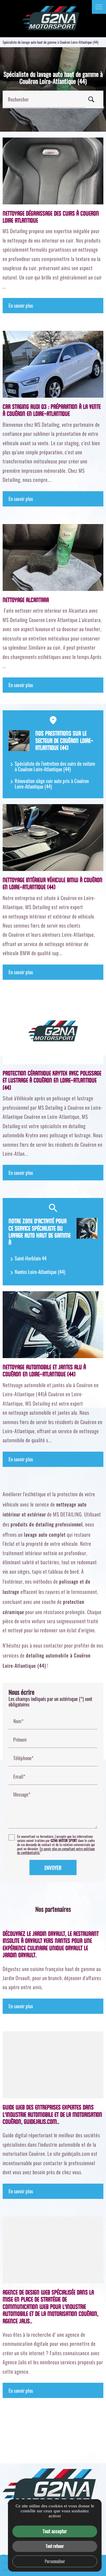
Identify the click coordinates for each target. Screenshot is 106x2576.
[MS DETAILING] (53, 19)
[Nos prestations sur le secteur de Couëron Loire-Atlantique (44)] (19, 741)
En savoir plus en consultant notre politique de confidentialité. (56, 1851)
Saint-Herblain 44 (31, 1258)
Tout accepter (55, 2531)
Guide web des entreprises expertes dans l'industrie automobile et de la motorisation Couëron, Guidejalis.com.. (52, 2115)
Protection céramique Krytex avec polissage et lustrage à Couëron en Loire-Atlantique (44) (52, 1081)
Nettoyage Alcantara (26, 600)
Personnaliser (55, 2561)
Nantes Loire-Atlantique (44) (40, 1272)
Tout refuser (55, 2546)
